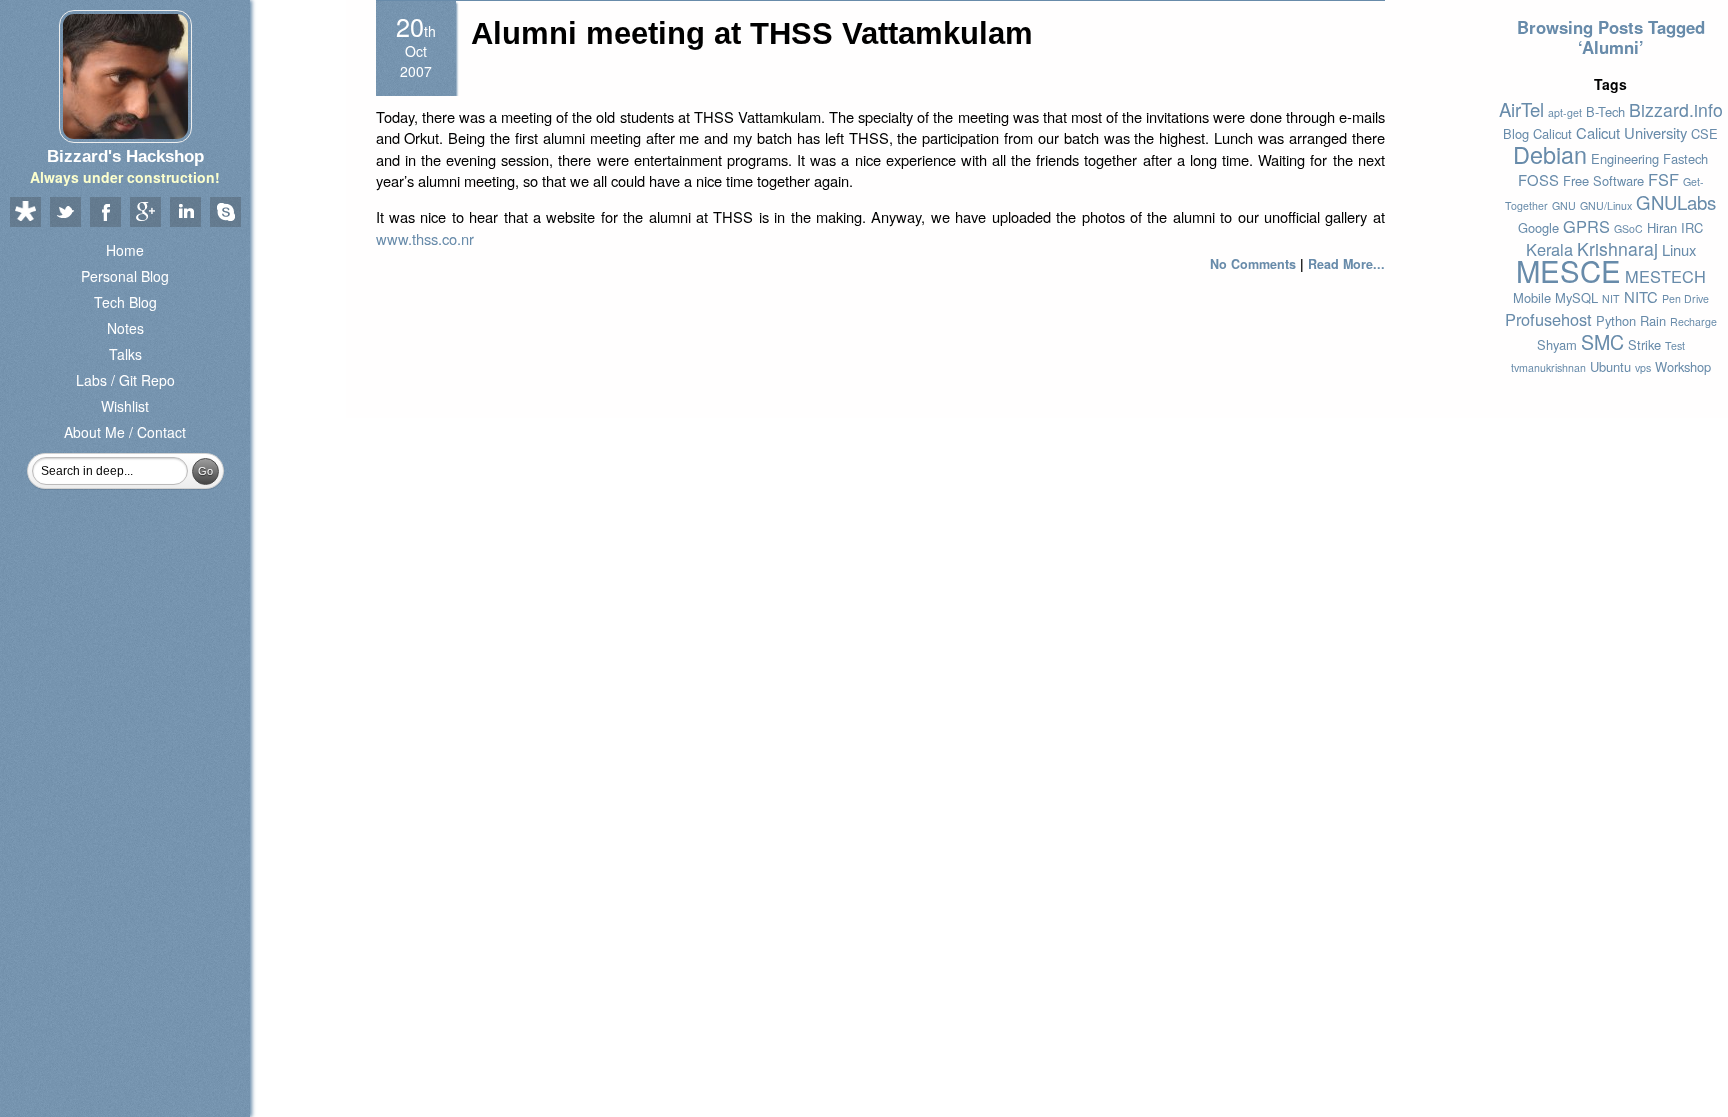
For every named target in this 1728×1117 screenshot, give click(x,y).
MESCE (1568, 270)
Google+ (145, 213)
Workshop (1683, 366)
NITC (1641, 296)
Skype (225, 213)
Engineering (1625, 158)
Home (125, 250)
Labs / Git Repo (125, 380)
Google (1538, 227)
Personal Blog (125, 276)
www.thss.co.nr (425, 238)
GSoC (1628, 228)
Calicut (1552, 133)
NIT (1611, 298)
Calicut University (1631, 132)
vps (1643, 367)
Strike (1644, 344)
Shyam (1557, 344)
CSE (1704, 133)
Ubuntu (1610, 366)
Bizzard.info (1676, 109)
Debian (1550, 154)
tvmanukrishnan (1548, 367)
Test (1675, 345)
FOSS (1538, 179)
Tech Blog (125, 302)
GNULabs (1676, 202)
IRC (1692, 227)
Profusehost (1548, 319)
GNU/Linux (1606, 205)
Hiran (1662, 227)
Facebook (105, 213)
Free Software (1603, 180)
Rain (1653, 320)
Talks (125, 354)
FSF (1663, 179)
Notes (125, 328)
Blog (1516, 133)
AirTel (1521, 109)
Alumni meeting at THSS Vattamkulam (752, 33)
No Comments (1253, 264)
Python (1616, 320)
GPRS (1586, 226)
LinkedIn (185, 213)
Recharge (1693, 321)
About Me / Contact (125, 432)
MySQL (1576, 297)
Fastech (1685, 158)
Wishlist (125, 406)
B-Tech (1605, 111)
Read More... (1346, 264)
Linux (1679, 249)
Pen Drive (1685, 298)
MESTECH (1665, 276)
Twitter (65, 213)
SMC (1602, 341)
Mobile (1532, 297)
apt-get (1565, 112)
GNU (1564, 205)
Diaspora (25, 213)
